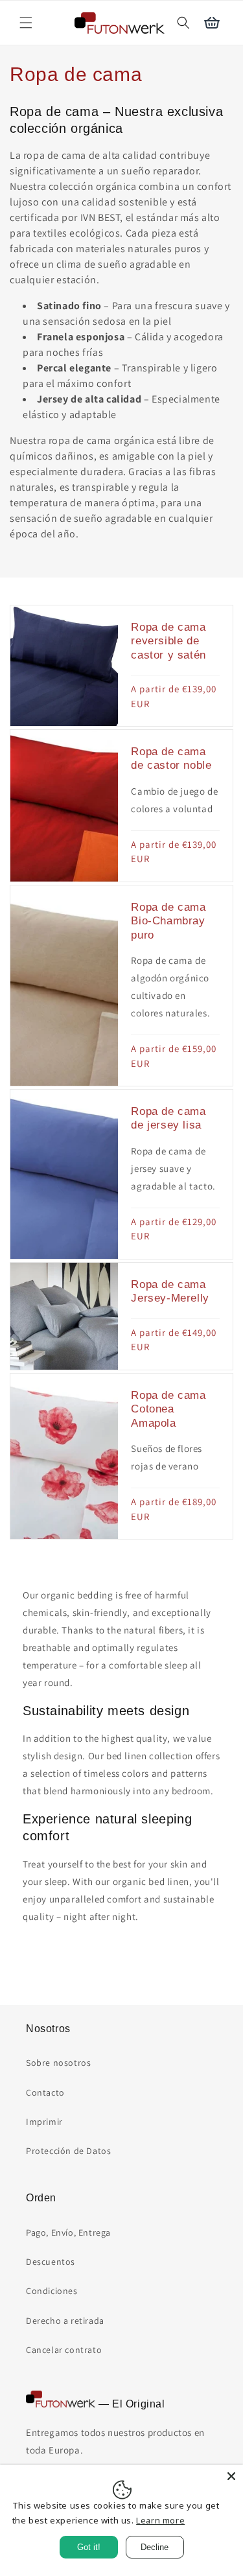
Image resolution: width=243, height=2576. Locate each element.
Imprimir (44, 2122)
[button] (26, 23)
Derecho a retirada (65, 2321)
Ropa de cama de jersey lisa (168, 1118)
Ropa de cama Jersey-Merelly (170, 1291)
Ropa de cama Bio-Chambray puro (168, 921)
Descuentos (51, 2262)
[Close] (231, 2476)
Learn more (160, 2520)
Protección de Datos (68, 2151)
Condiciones (52, 2291)
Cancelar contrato (64, 2350)
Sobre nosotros (58, 2063)
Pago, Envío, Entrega (68, 2232)
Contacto (45, 2092)
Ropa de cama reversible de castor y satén (168, 641)
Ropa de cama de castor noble (171, 758)
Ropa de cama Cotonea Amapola (168, 1409)
